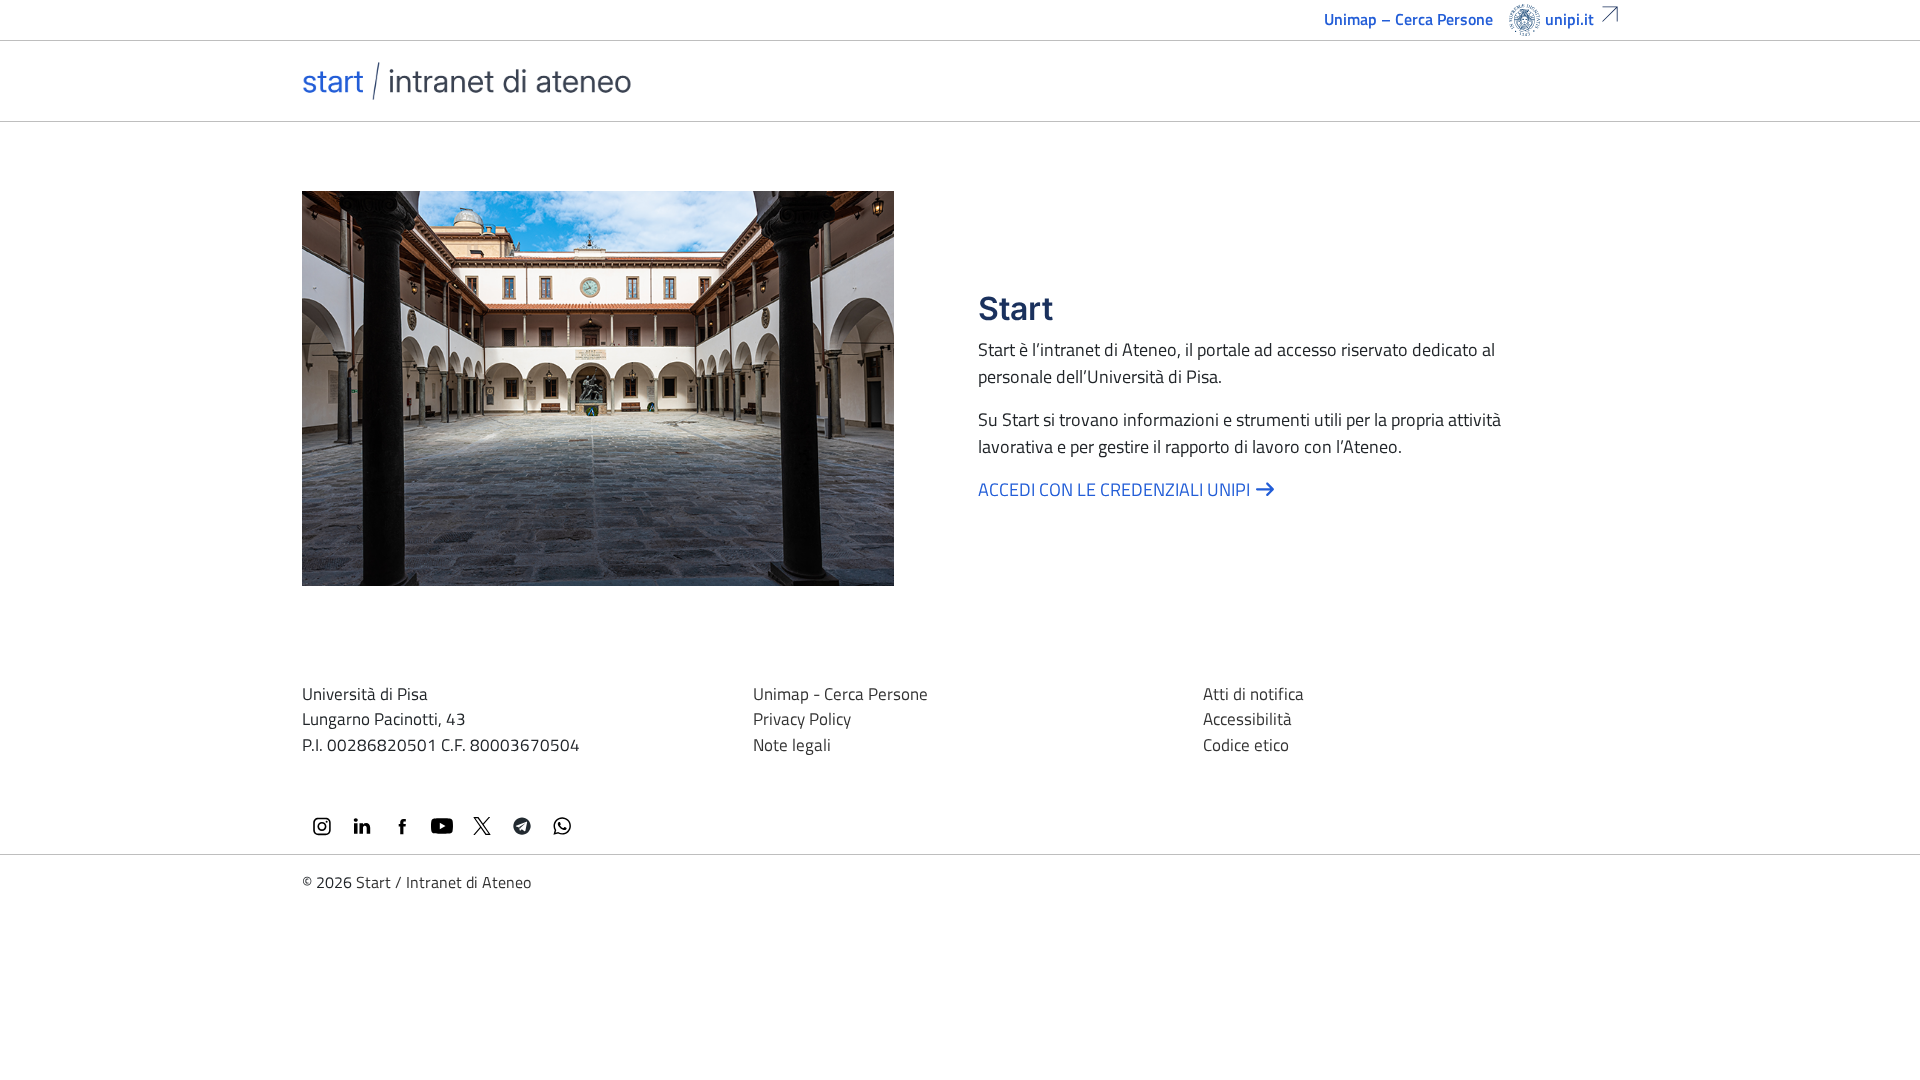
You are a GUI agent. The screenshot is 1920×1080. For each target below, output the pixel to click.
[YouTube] (442, 826)
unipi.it (1569, 19)
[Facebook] (402, 826)
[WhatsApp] (562, 826)
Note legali (792, 745)
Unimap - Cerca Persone (840, 694)
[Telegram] (522, 826)
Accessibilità (1247, 719)
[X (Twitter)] (482, 826)
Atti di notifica (1253, 694)
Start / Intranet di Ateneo (443, 882)
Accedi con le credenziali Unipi (1116, 489)
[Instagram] (322, 826)
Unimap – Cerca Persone (1408, 19)
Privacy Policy (802, 719)
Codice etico (1246, 745)
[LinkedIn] (362, 826)
